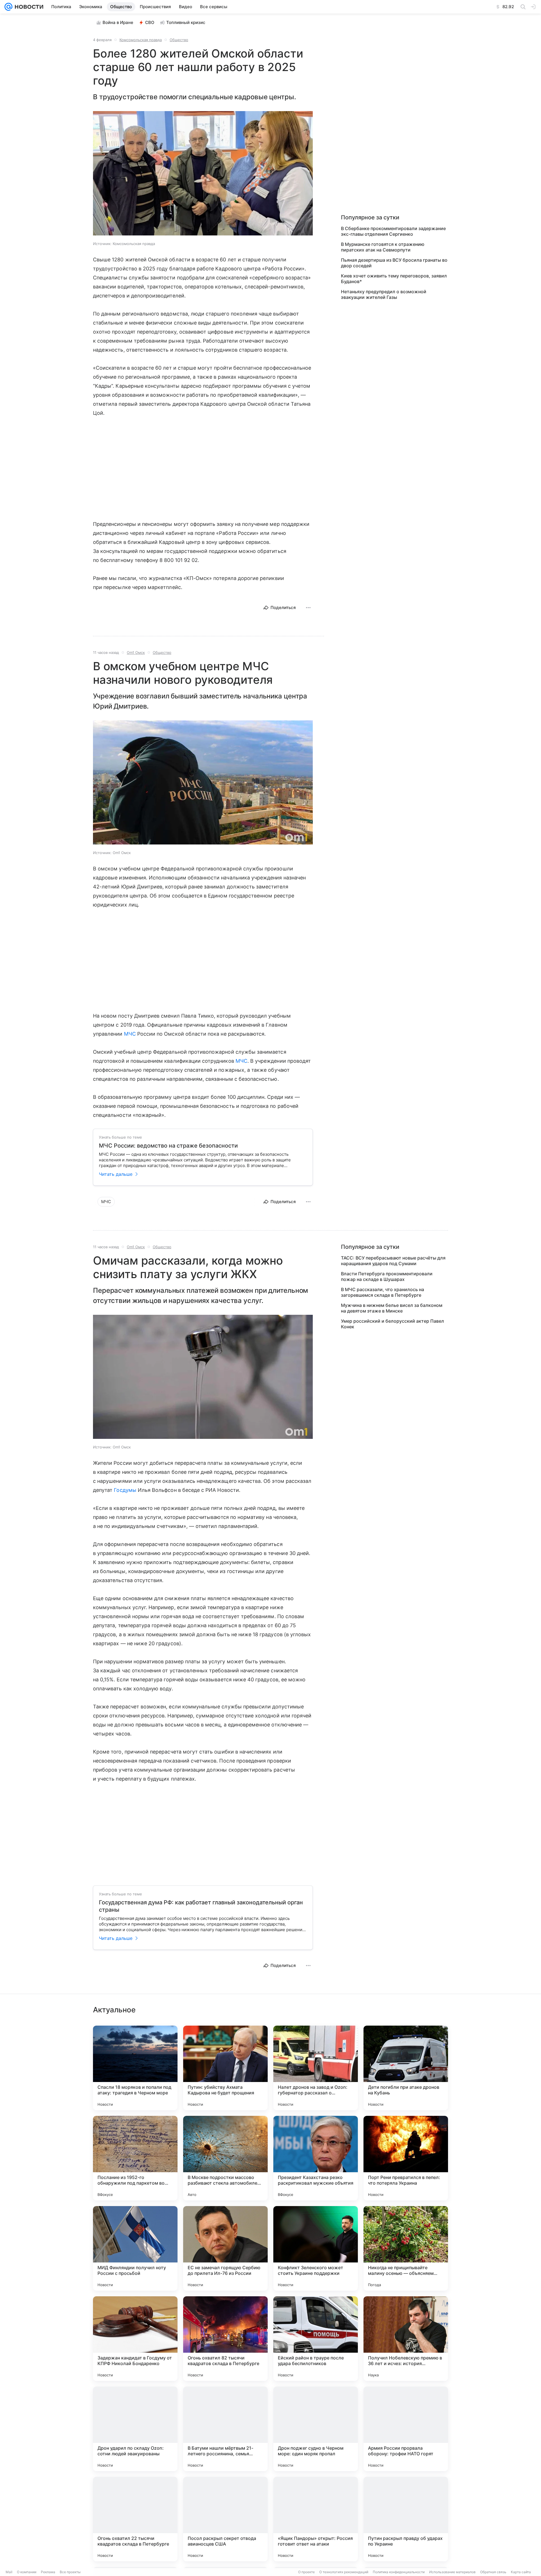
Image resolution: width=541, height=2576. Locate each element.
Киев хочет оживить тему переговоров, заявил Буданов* (394, 279)
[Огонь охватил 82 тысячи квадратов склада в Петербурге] (225, 2339)
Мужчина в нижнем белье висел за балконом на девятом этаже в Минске (392, 1308)
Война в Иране (118, 22)
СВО (150, 22)
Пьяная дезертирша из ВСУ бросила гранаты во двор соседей (394, 263)
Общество (179, 40)
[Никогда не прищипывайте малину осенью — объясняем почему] (406, 2248)
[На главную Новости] (28, 7)
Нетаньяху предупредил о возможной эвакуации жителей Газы (384, 294)
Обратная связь (493, 2572)
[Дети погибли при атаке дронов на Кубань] (406, 2068)
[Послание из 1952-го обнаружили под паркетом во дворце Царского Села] (135, 2158)
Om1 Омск (136, 652)
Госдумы (125, 1490)
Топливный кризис (186, 22)
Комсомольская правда (141, 40)
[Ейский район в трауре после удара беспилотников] (316, 2339)
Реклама (48, 2572)
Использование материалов (452, 2572)
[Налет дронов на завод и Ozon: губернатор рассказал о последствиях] (316, 2068)
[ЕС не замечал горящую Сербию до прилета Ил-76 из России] (225, 2248)
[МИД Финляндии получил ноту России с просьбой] (135, 2248)
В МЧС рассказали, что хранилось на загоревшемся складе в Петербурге (383, 1292)
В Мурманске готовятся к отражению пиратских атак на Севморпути (383, 247)
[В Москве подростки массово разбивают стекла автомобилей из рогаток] (225, 2158)
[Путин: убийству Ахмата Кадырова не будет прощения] (225, 2068)
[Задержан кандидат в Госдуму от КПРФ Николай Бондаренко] (135, 2339)
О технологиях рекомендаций (344, 2572)
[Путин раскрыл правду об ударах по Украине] (406, 2519)
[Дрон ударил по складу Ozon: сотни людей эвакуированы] (135, 2429)
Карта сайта (521, 2572)
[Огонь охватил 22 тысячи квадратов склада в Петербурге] (135, 2519)
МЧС (130, 1034)
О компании (27, 2572)
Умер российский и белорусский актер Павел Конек (393, 1324)
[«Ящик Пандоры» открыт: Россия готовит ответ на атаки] (316, 2519)
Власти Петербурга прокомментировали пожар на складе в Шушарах (387, 1276)
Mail (9, 2572)
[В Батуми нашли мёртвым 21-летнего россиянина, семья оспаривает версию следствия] (225, 2429)
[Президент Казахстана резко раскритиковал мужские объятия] (316, 2158)
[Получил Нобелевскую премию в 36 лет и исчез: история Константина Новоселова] (406, 2339)
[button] (203, 174)
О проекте (306, 2572)
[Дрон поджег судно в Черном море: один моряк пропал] (316, 2429)
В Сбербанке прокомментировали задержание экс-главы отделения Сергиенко (393, 231)
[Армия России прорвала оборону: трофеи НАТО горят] (406, 2429)
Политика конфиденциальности (399, 2572)
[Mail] (8, 7)
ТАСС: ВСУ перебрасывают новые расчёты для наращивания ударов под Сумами (393, 1261)
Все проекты (70, 2572)
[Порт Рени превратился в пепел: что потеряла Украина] (406, 2158)
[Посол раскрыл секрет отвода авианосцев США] (225, 2519)
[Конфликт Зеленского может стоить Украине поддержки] (316, 2248)
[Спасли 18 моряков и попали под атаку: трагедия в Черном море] (135, 2068)
